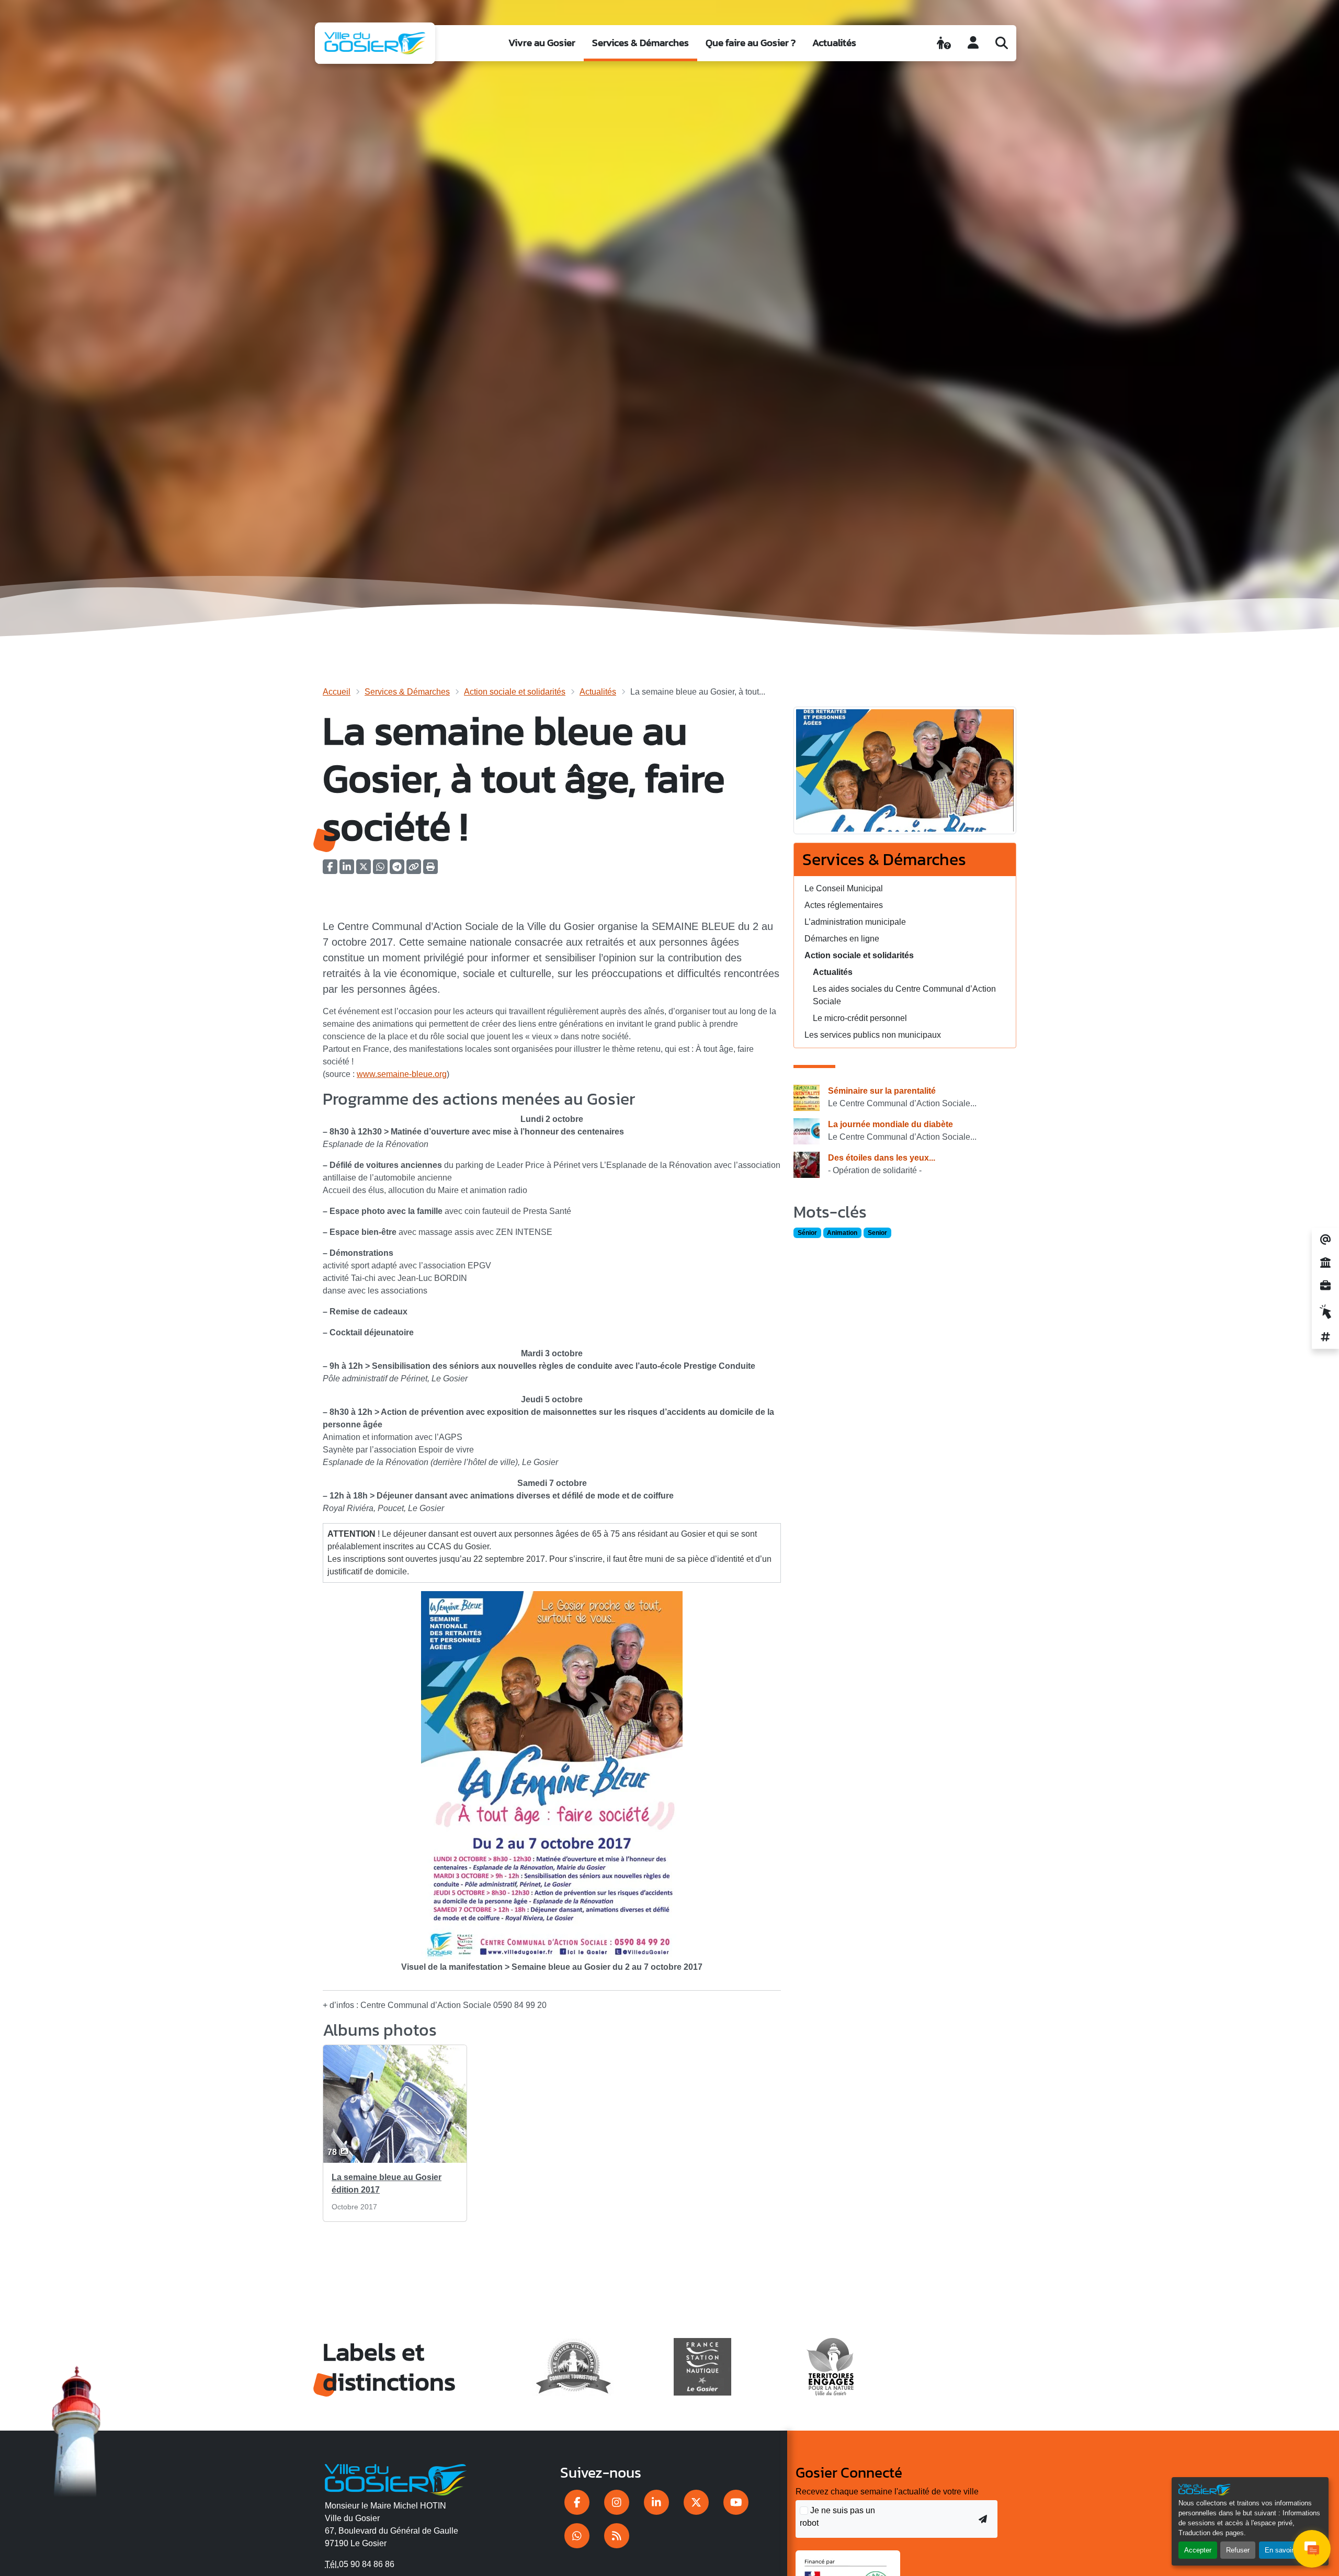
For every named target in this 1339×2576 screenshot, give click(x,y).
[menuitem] (542, 43)
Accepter (1198, 2550)
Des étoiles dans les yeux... (882, 1158)
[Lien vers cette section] (652, 1100)
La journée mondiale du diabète (890, 1124)
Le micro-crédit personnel (860, 1018)
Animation (842, 1233)
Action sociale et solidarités (515, 692)
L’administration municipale (855, 922)
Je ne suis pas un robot (837, 2517)
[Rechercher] (1002, 43)
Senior (877, 1233)
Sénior (807, 1233)
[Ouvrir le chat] (1312, 2549)
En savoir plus (1286, 2550)
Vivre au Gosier (542, 43)
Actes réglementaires (844, 905)
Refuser (1238, 2550)
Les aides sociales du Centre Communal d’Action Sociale (904, 995)
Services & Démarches (640, 43)
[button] (430, 870)
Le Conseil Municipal (844, 888)
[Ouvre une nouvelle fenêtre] (577, 2502)
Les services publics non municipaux (873, 1035)
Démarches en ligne (842, 939)
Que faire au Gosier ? (751, 43)
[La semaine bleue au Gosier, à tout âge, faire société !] (905, 774)
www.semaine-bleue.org (402, 1074)
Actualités (834, 43)
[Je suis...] (944, 43)
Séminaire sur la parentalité (882, 1091)
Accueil (337, 692)
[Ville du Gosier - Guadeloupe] (396, 2478)
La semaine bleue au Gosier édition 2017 (387, 2183)
